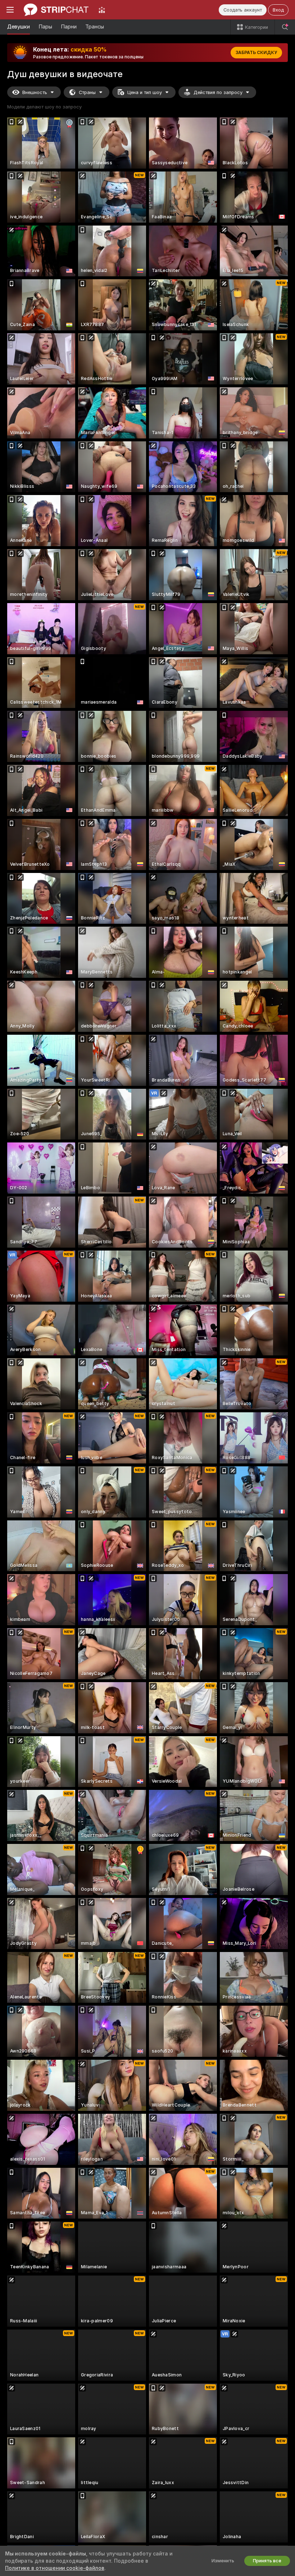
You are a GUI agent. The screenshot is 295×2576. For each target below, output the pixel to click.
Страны (87, 92)
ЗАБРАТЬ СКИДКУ (256, 53)
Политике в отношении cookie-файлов (55, 2568)
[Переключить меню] (10, 10)
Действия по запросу (218, 92)
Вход (278, 10)
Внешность (35, 92)
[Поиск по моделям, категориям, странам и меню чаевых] (285, 27)
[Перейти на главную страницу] (56, 10)
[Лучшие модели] (102, 10)
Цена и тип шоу (145, 92)
